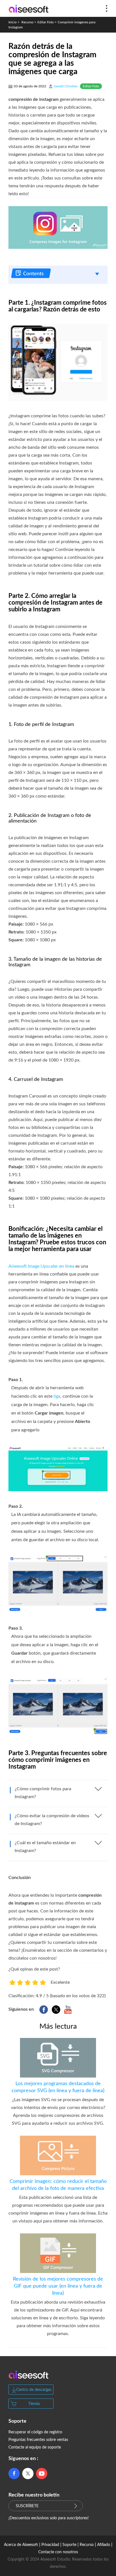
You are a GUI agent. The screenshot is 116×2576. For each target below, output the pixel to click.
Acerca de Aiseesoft (21, 2545)
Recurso (27, 22)
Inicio (13, 22)
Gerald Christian (66, 86)
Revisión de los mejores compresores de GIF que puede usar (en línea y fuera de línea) (58, 2286)
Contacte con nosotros (58, 2552)
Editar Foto (46, 22)
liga (57, 1396)
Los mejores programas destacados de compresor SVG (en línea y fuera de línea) (58, 2087)
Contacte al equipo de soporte (35, 2447)
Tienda (34, 2404)
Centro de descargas (34, 2390)
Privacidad (50, 2545)
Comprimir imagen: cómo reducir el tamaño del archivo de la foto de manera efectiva (58, 2185)
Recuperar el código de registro (35, 2432)
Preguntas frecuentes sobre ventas (38, 2440)
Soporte (69, 2545)
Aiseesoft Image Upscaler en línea (41, 1266)
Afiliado (104, 2545)
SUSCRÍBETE (27, 2506)
